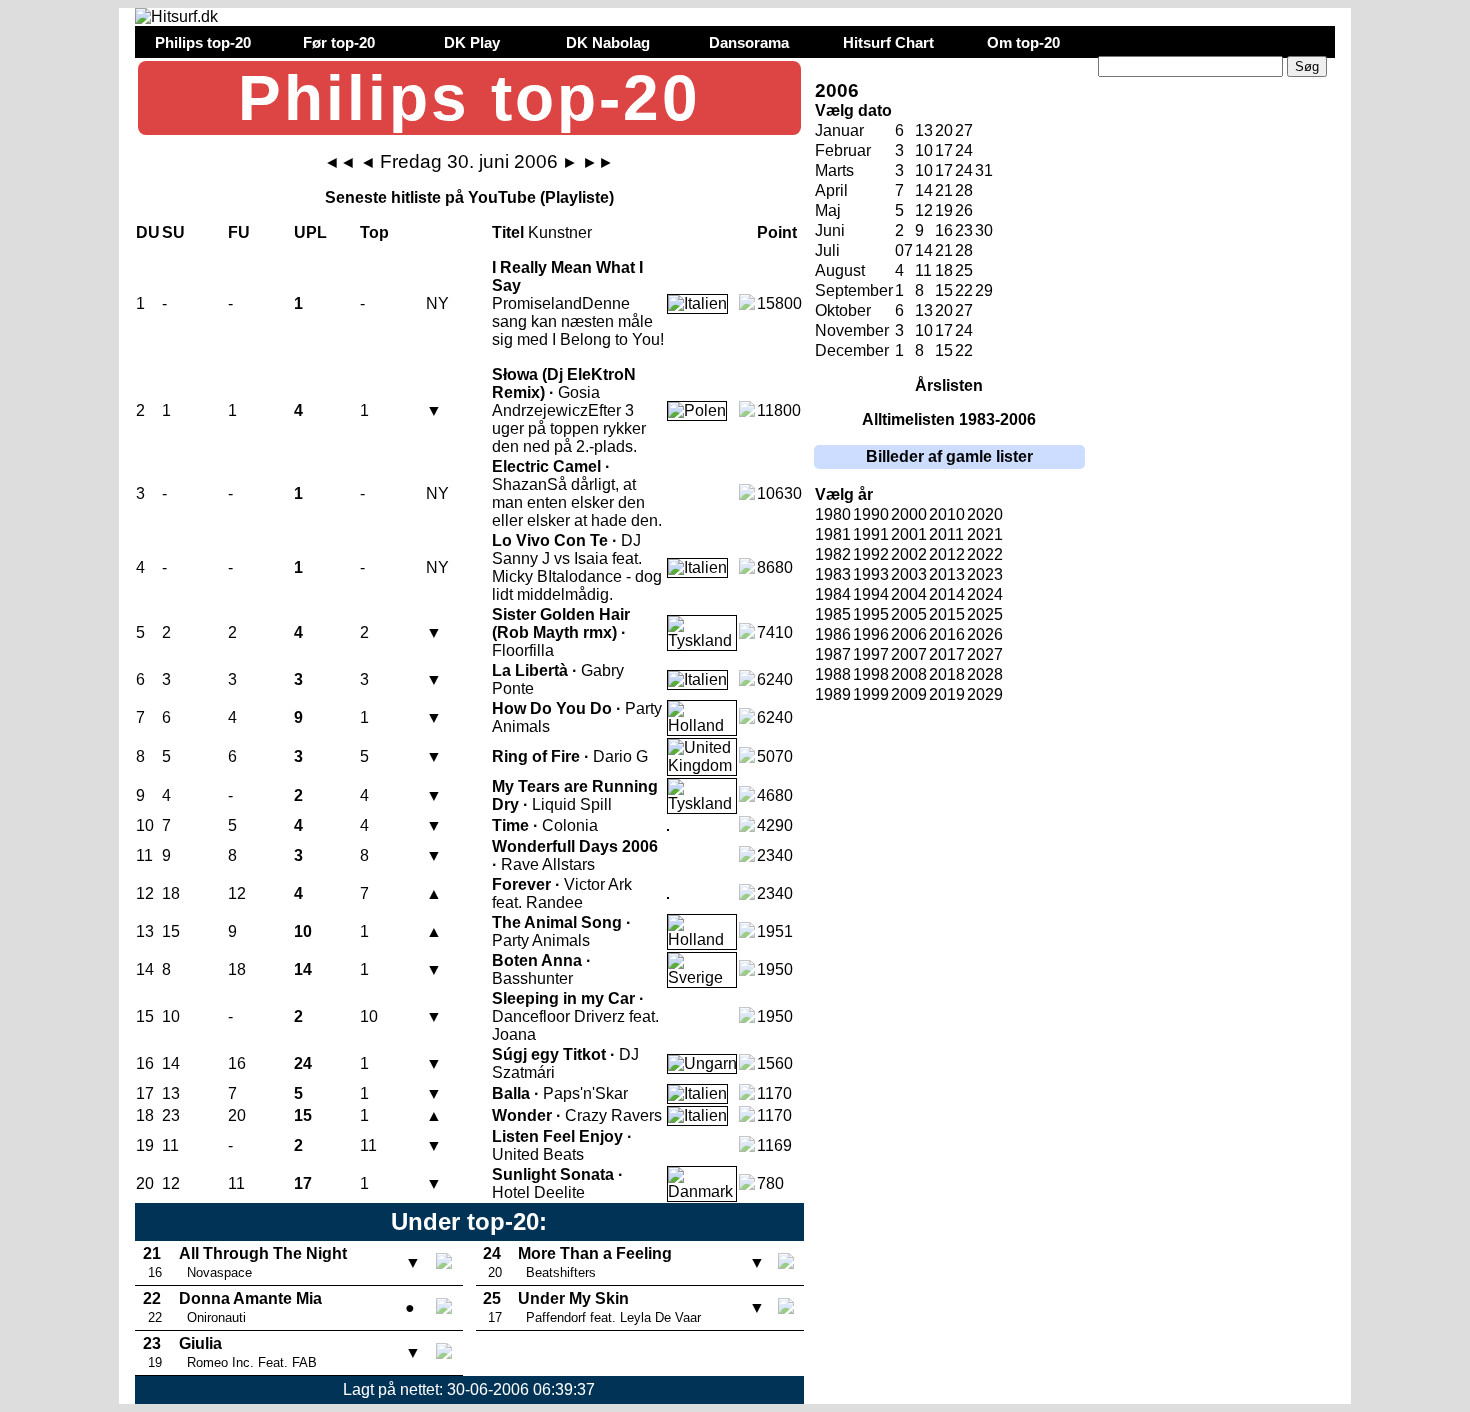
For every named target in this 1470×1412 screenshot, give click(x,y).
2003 (909, 574)
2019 (947, 694)
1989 (833, 694)
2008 (909, 674)
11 (923, 270)
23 (964, 230)
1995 (871, 614)
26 (964, 210)
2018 (947, 674)
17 (944, 150)
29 (984, 290)
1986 (833, 634)
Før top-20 (339, 42)
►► (598, 162)
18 (944, 270)
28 (964, 190)
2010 (947, 514)
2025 (985, 614)
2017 (947, 654)
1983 (833, 574)
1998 (871, 674)
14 (924, 190)
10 (924, 150)
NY (437, 303)
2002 (909, 554)
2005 (909, 614)
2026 (985, 634)
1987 (833, 654)
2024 (985, 594)
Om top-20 (1023, 42)
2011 (946, 534)
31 (984, 170)
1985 (833, 614)
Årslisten (949, 385)
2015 (947, 614)
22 (964, 290)
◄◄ (340, 162)
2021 (985, 534)
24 (964, 150)
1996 (871, 634)
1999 (871, 694)
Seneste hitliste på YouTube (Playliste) (469, 197)
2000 (909, 514)
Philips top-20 (203, 42)
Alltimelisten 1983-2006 (949, 419)
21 (944, 190)
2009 (909, 694)
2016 (947, 634)
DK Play (472, 42)
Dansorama (749, 42)
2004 (909, 594)
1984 (833, 594)
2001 (909, 534)
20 (944, 130)
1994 (871, 594)
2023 (985, 574)
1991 (871, 534)
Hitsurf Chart (888, 42)
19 (944, 210)
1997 (871, 654)
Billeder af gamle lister (949, 456)
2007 (909, 654)
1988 (833, 674)
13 (924, 130)
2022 (985, 554)
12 (924, 210)
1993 (871, 574)
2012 (947, 554)
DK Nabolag (608, 42)
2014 (947, 594)
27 (964, 130)
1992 (871, 554)
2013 (947, 574)
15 (944, 290)
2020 (985, 514)
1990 (871, 514)
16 (944, 230)
